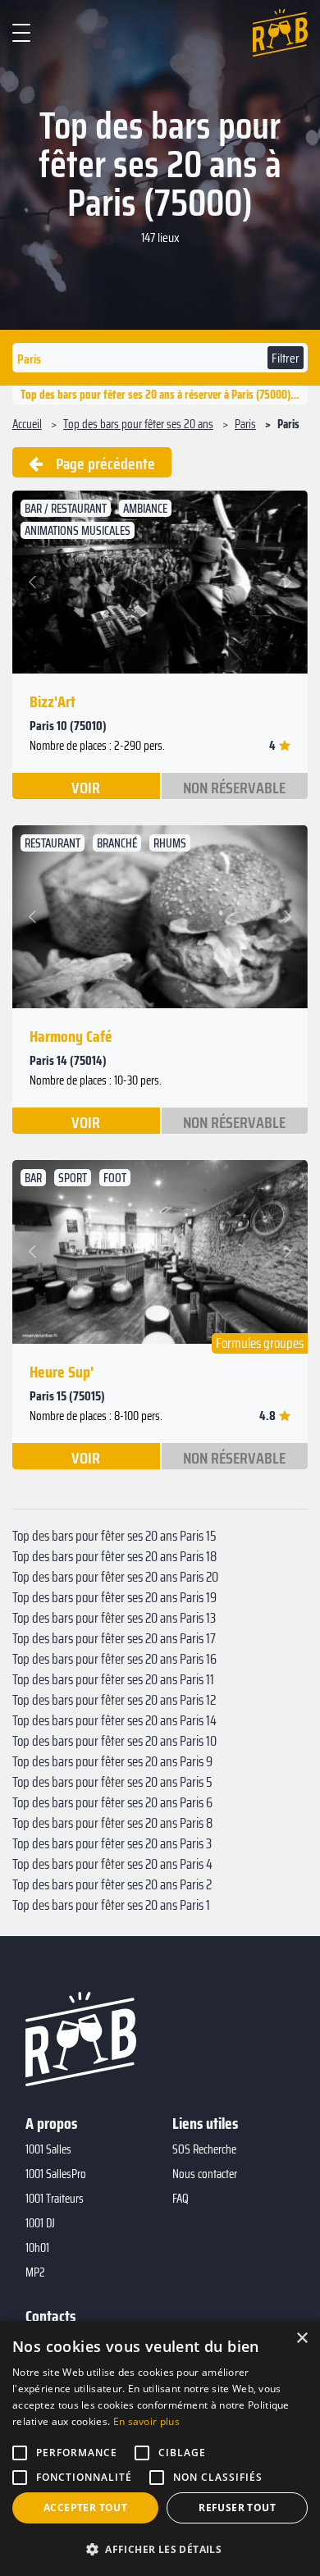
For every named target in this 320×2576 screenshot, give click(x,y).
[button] (35, 582)
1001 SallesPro (56, 2174)
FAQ (181, 2199)
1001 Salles (48, 2149)
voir (86, 787)
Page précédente (99, 464)
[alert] (160, 2448)
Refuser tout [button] (237, 2507)
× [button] (302, 2338)
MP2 (35, 2272)
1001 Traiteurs (55, 2199)
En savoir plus (146, 2421)
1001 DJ (40, 2223)
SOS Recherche (204, 2149)
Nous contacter (205, 2174)
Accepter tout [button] (85, 2507)
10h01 (37, 2248)
